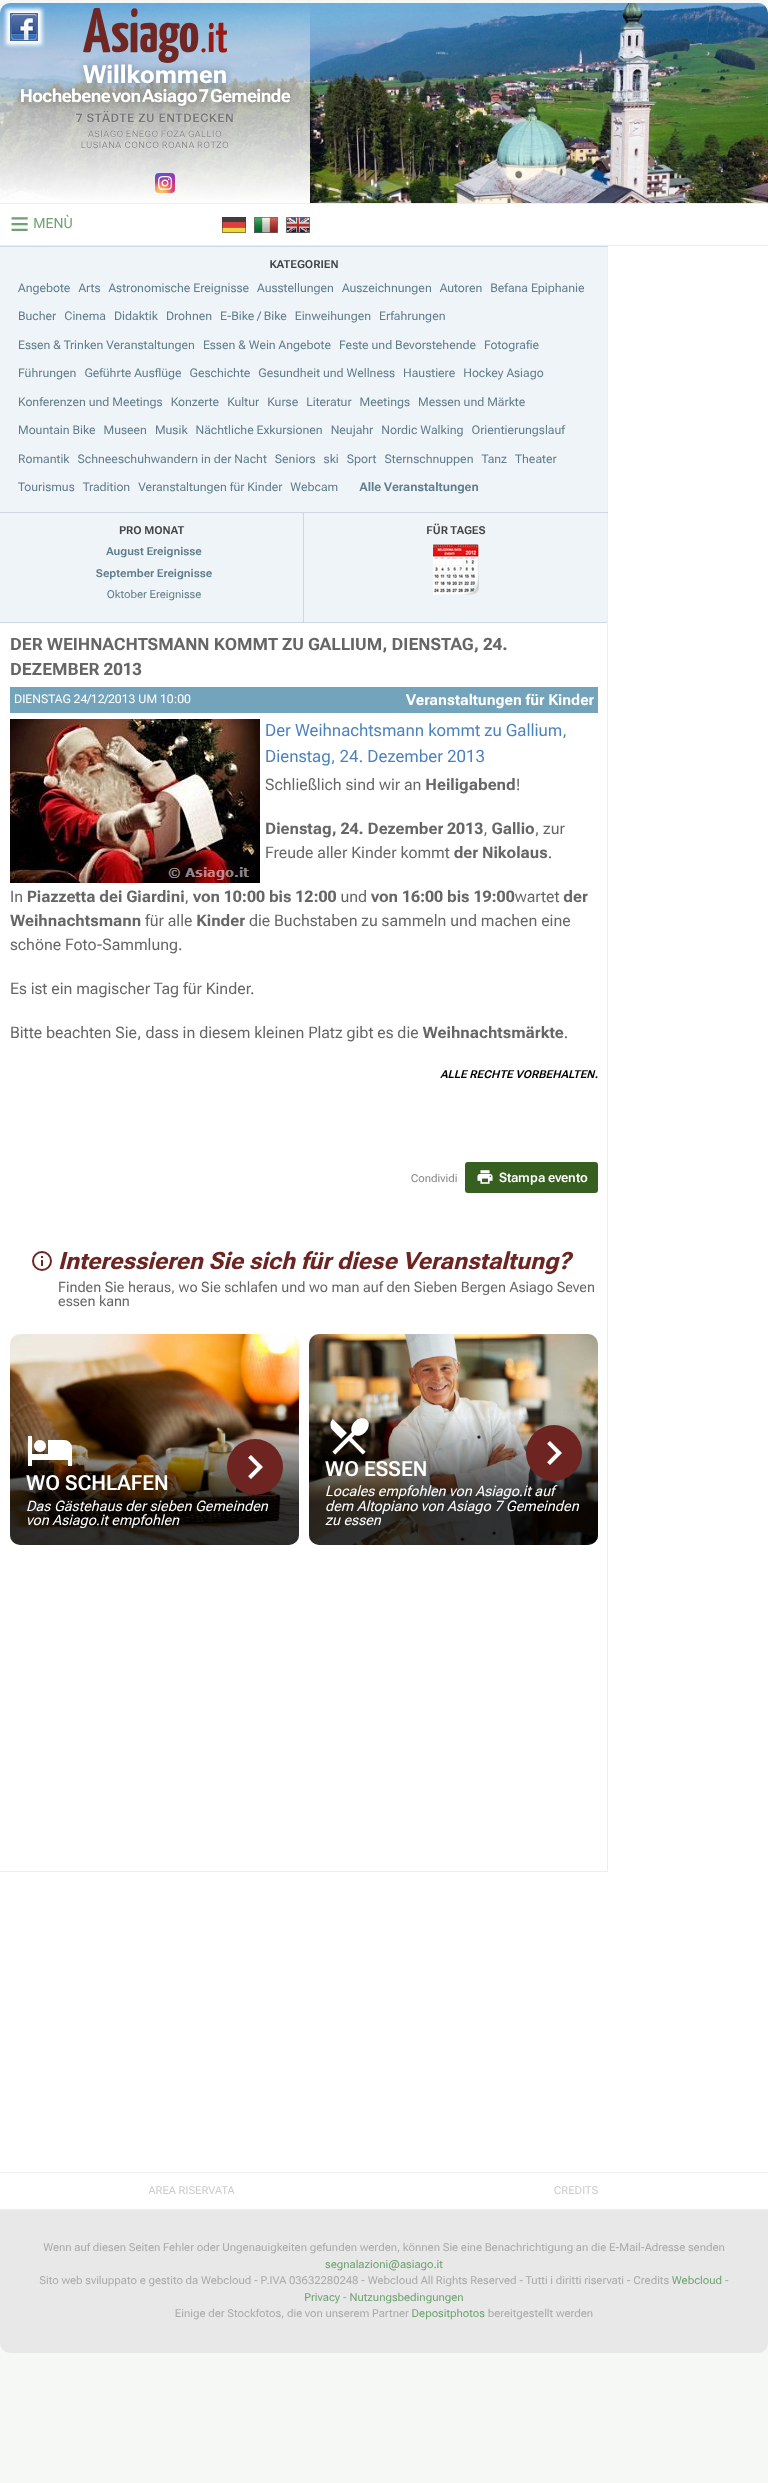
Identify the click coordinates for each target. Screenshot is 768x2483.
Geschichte (220, 373)
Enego (142, 135)
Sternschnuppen (428, 459)
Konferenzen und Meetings (90, 402)
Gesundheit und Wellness (326, 373)
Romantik (44, 459)
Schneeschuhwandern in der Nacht (172, 459)
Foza (173, 135)
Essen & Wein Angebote (267, 345)
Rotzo (213, 146)
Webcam (314, 487)
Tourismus (46, 487)
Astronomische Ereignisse (178, 288)
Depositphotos (448, 2313)
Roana (178, 146)
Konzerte (195, 402)
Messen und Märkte (471, 402)
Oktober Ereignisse (154, 594)
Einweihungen (333, 316)
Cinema (85, 316)
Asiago (106, 135)
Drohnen (189, 316)
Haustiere (429, 373)
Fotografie (511, 345)
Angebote (44, 288)
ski (331, 459)
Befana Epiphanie (537, 288)
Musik (171, 430)
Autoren (461, 288)
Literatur (328, 402)
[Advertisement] (304, 1721)
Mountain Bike (57, 430)
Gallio (205, 135)
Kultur (243, 402)
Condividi (434, 1178)
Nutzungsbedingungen (406, 2297)
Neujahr (352, 430)
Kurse (282, 402)
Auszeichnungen (387, 288)
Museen (125, 430)
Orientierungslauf (517, 430)
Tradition (106, 487)
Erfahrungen (412, 316)
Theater (536, 459)
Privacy (322, 2297)
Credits (576, 2190)
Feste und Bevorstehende (407, 345)
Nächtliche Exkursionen (259, 430)
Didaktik (136, 316)
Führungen (47, 373)
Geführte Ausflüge (132, 373)
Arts (89, 288)
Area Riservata (191, 2190)
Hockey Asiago (503, 373)
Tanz (494, 459)
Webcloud (697, 2280)
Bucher (37, 316)
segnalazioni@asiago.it (384, 2264)
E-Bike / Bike (253, 316)
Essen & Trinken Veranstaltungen (106, 345)
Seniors (295, 459)
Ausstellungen (295, 288)
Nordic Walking (422, 430)
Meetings (385, 402)
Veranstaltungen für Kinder (210, 487)
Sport (362, 459)
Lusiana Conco (120, 146)
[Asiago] (155, 35)
